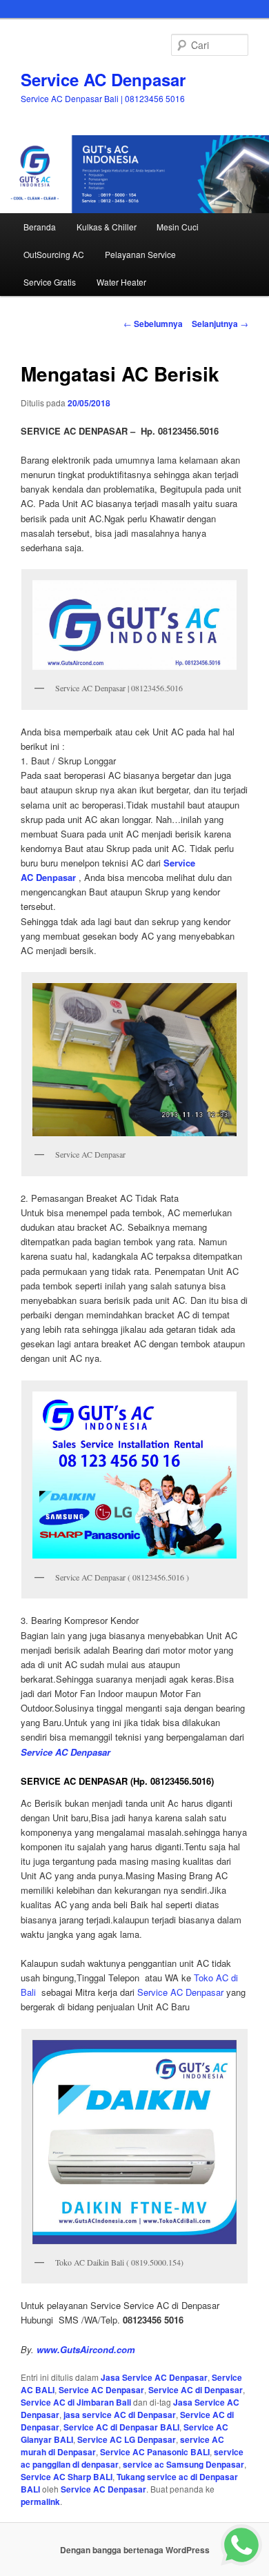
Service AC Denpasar (103, 79)
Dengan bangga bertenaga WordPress (135, 2550)
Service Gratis (50, 282)
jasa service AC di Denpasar (120, 2415)
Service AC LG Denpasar (127, 2439)
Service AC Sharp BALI (67, 2477)
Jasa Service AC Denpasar (154, 2377)
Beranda (40, 227)
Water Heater (121, 282)
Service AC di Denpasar (196, 2390)
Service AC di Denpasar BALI (121, 2427)
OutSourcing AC (54, 254)
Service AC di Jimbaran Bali (76, 2402)
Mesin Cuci (178, 227)
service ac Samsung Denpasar (183, 2464)
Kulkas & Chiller (107, 227)
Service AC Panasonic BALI (155, 2452)
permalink (40, 2501)
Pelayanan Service (140, 254)
